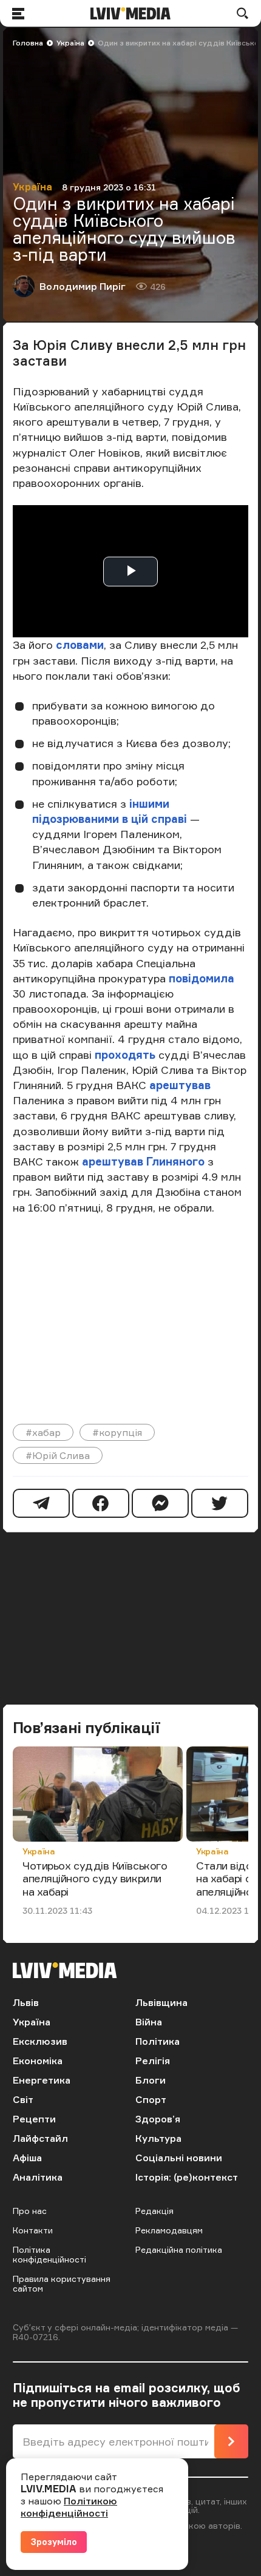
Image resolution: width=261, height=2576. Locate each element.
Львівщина (161, 2002)
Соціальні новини (179, 2158)
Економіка (38, 2061)
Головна (28, 43)
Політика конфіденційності (49, 2254)
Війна (149, 2022)
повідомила (202, 978)
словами (80, 645)
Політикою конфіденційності (69, 2507)
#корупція (117, 1432)
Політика (158, 2041)
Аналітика (38, 2177)
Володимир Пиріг (83, 286)
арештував (180, 1085)
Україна (70, 43)
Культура (158, 2138)
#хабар (43, 1432)
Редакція (154, 2211)
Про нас (30, 2211)
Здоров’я (158, 2119)
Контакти (33, 2230)
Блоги (151, 2080)
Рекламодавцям (169, 2230)
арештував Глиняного (143, 1161)
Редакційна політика (179, 2249)
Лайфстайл (40, 2138)
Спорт (151, 2099)
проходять (125, 1055)
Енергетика (42, 2080)
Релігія (153, 2061)
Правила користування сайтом (62, 2283)
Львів (26, 2002)
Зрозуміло (54, 2542)
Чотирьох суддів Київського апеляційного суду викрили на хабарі (95, 1878)
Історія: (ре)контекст (187, 2177)
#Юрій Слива (58, 1455)
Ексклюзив (40, 2041)
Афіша (27, 2158)
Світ (23, 2099)
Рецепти (34, 2119)
